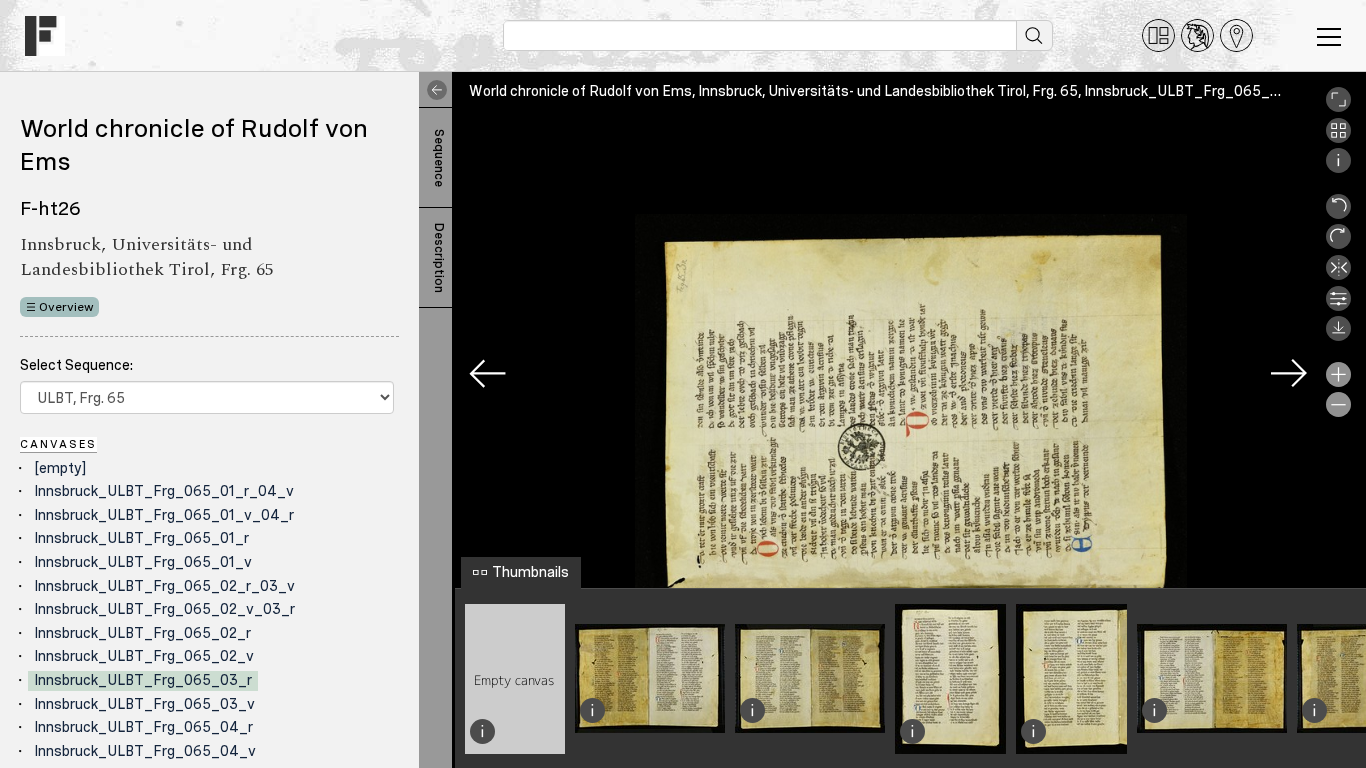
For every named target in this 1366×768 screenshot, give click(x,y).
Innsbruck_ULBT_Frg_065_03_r (143, 680)
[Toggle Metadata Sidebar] (433, 90)
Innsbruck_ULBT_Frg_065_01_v (143, 562)
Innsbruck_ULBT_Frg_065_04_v (145, 751)
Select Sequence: (76, 365)
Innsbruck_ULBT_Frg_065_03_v (144, 704)
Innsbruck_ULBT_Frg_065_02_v (144, 656)
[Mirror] (1338, 275)
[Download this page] (1338, 336)
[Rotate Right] (1338, 244)
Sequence (439, 158)
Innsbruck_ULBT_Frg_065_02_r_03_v (164, 586)
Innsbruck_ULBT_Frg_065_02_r (142, 633)
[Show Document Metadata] (1338, 168)
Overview (66, 307)
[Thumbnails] (1338, 138)
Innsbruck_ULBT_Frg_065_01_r (141, 538)
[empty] (60, 468)
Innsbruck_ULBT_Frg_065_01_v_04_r (164, 515)
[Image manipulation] (1338, 306)
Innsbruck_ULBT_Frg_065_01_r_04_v (164, 491)
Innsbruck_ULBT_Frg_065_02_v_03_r (164, 609)
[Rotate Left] (1338, 214)
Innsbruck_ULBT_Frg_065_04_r (143, 727)
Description (439, 258)
